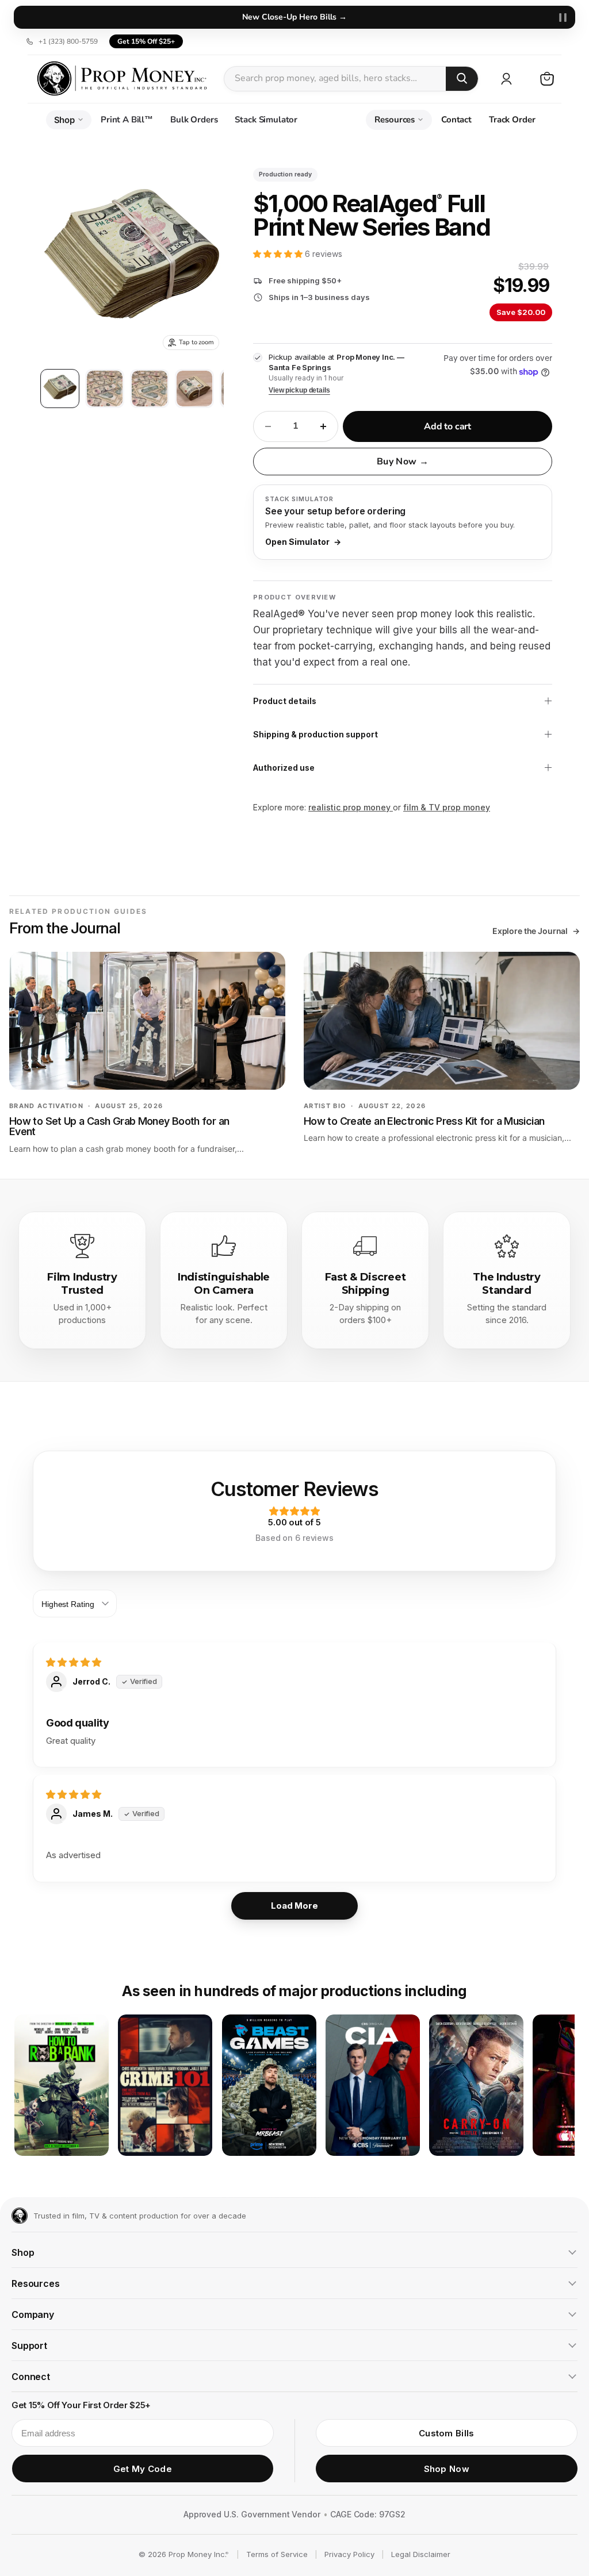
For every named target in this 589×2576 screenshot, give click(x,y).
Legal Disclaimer (421, 2554)
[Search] (462, 78)
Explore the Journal (536, 931)
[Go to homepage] (20, 2216)
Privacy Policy (349, 2554)
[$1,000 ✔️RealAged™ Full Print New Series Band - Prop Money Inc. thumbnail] (60, 389)
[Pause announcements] (563, 17)
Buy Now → (403, 462)
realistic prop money (351, 807)
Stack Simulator (266, 120)
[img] (294, 1662)
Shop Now (447, 2469)
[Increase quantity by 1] (323, 426)
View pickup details (299, 390)
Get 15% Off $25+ (146, 41)
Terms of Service (277, 2554)
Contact (456, 120)
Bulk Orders (194, 120)
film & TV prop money (447, 807)
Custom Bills (447, 2433)
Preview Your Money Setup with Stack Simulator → (294, 17)
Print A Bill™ (127, 120)
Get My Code (143, 2469)
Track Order (512, 120)
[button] (279, 254)
